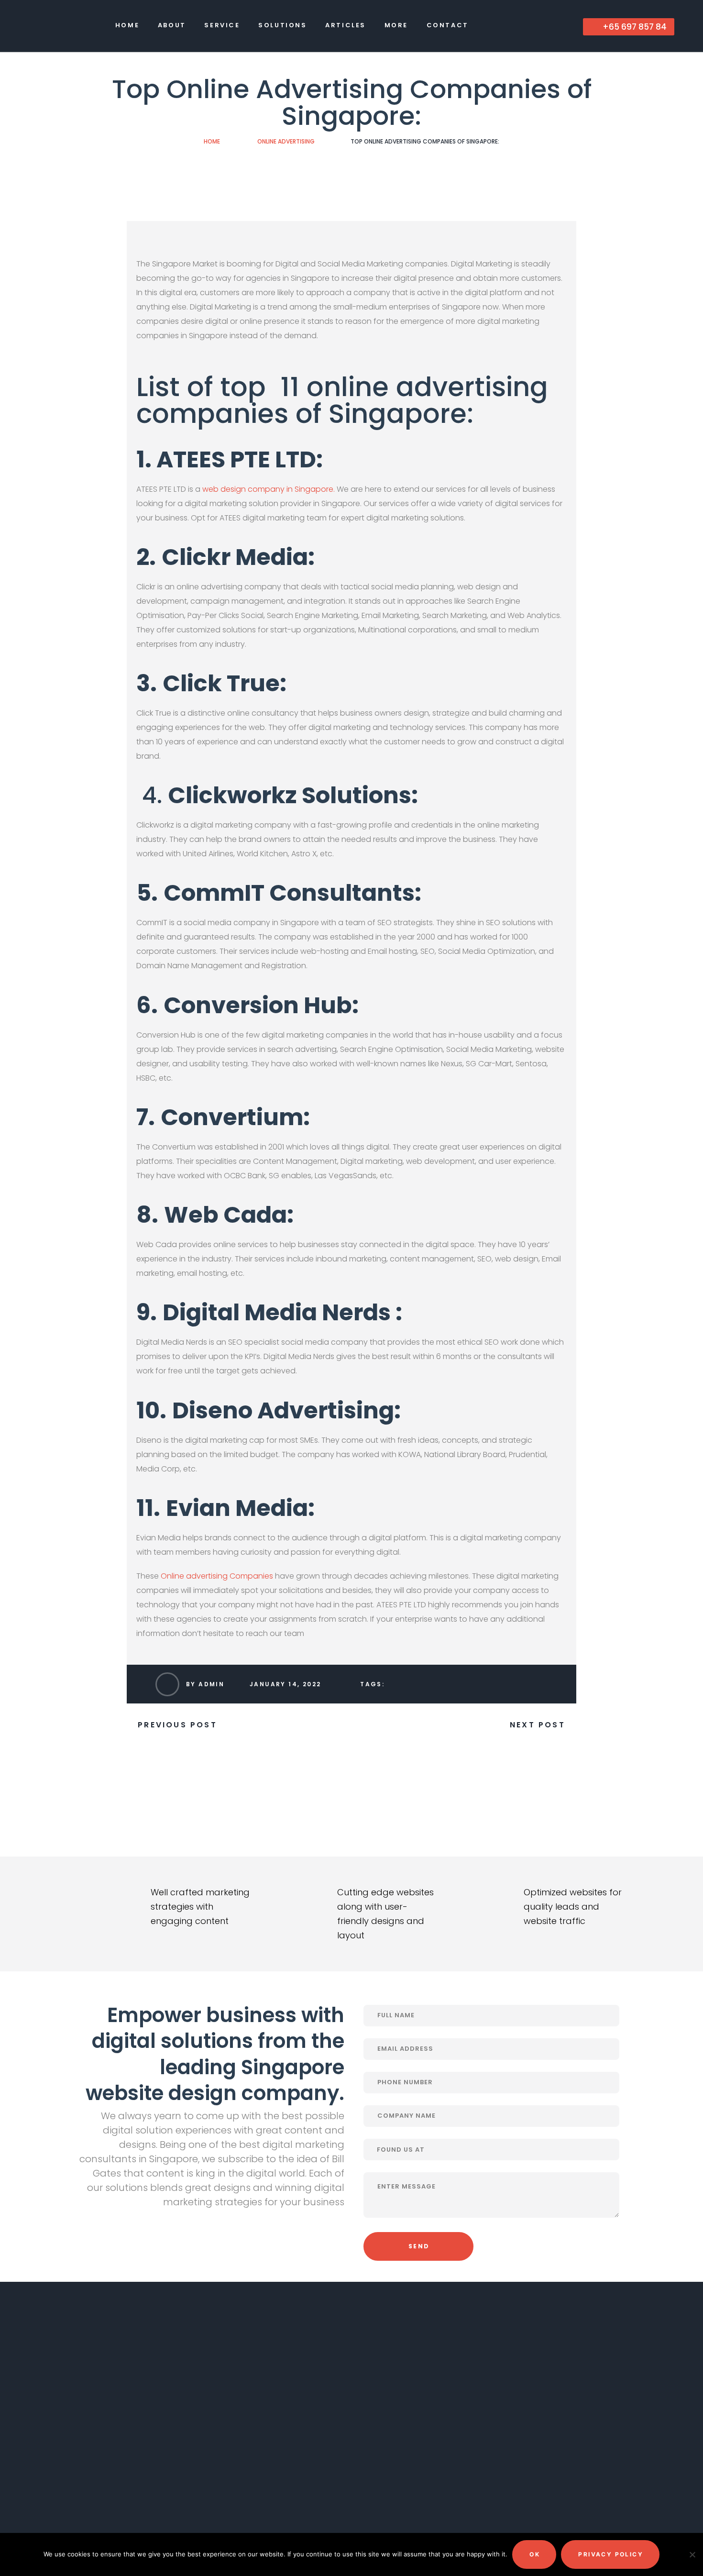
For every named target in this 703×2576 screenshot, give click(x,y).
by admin (205, 1684)
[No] (691, 2554)
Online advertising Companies (217, 1576)
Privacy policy (611, 2554)
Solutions (282, 25)
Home (127, 25)
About (172, 25)
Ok (535, 2554)
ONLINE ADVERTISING (286, 141)
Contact (448, 25)
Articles (346, 25)
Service (222, 25)
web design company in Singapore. (269, 489)
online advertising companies (342, 400)
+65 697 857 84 (634, 27)
